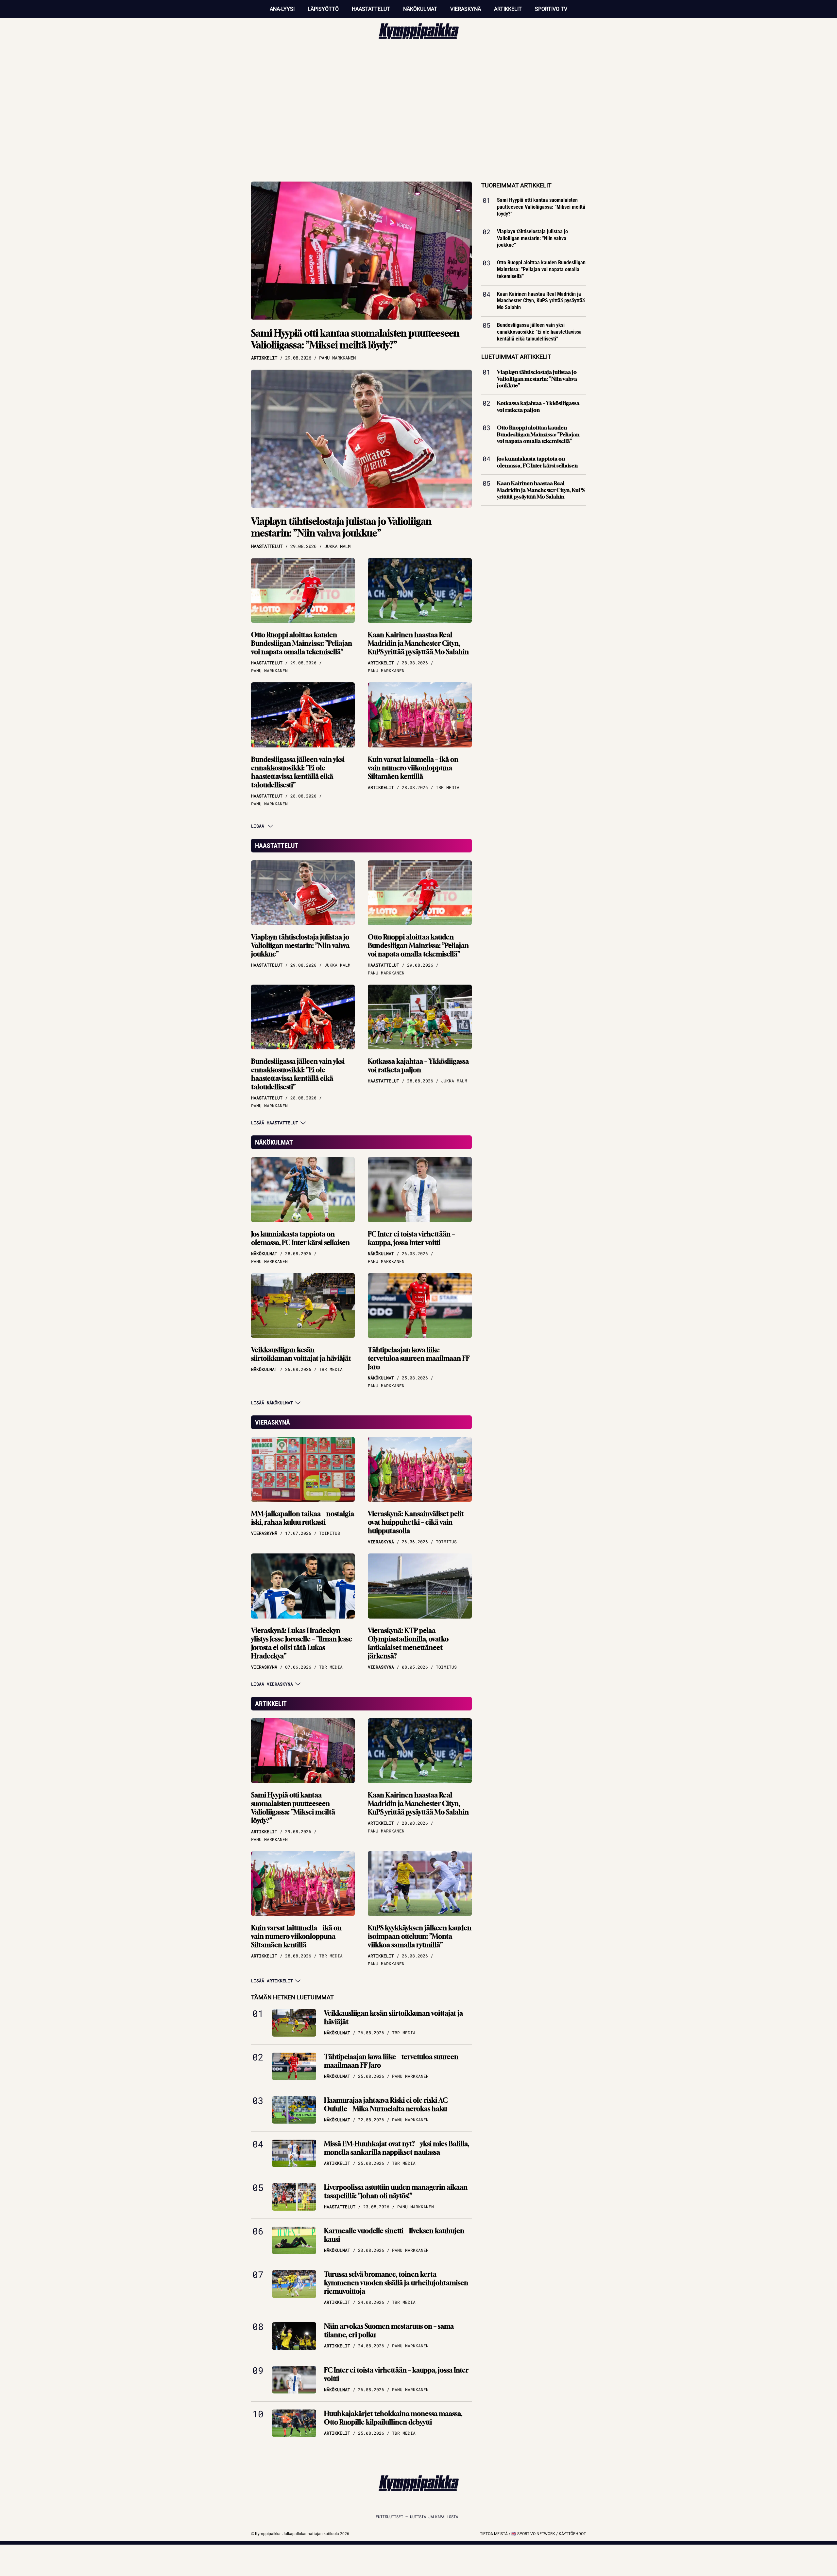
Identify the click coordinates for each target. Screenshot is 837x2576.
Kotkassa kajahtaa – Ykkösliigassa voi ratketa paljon (418, 1066)
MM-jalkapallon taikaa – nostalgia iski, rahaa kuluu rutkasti (303, 1518)
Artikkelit (508, 9)
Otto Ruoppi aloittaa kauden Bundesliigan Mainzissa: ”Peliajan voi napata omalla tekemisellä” (302, 643)
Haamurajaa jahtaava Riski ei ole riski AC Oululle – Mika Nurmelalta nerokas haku (386, 2104)
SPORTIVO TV (551, 9)
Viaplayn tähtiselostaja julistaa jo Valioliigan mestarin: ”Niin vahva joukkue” (341, 527)
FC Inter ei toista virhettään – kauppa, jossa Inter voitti (411, 1238)
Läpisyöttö (323, 9)
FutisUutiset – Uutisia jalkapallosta (417, 2516)
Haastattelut (371, 9)
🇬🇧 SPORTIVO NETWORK (533, 2534)
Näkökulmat (420, 9)
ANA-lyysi (282, 9)
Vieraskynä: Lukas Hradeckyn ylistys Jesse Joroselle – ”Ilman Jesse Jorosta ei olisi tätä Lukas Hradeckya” (302, 1643)
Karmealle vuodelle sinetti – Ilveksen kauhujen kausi (394, 2235)
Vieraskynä (466, 9)
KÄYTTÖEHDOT (572, 2534)
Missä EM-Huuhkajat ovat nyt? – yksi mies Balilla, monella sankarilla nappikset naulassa (397, 2148)
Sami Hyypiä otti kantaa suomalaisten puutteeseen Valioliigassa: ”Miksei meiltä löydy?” (355, 339)
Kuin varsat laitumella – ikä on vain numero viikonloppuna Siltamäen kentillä (413, 768)
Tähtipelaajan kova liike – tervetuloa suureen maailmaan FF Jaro (419, 1358)
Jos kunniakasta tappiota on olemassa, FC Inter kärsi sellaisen (300, 1238)
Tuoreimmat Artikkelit (516, 185)
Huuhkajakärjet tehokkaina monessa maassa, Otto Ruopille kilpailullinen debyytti (393, 2418)
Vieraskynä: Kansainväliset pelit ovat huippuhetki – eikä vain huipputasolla (416, 1522)
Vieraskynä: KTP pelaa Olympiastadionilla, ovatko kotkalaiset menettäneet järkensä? (408, 1643)
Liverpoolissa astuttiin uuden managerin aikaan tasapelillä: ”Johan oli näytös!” (396, 2191)
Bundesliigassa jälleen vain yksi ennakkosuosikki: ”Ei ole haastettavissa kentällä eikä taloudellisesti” (298, 772)
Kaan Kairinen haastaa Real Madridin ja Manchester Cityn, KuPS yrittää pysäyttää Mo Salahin (418, 643)
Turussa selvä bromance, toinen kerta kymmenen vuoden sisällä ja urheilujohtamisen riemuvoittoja (396, 2283)
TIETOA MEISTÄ (494, 2534)
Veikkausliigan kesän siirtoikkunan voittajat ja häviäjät (301, 1354)
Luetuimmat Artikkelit (516, 357)
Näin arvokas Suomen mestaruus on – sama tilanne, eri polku (389, 2331)
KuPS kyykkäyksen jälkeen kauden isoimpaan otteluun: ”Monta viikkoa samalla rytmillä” (420, 1936)
